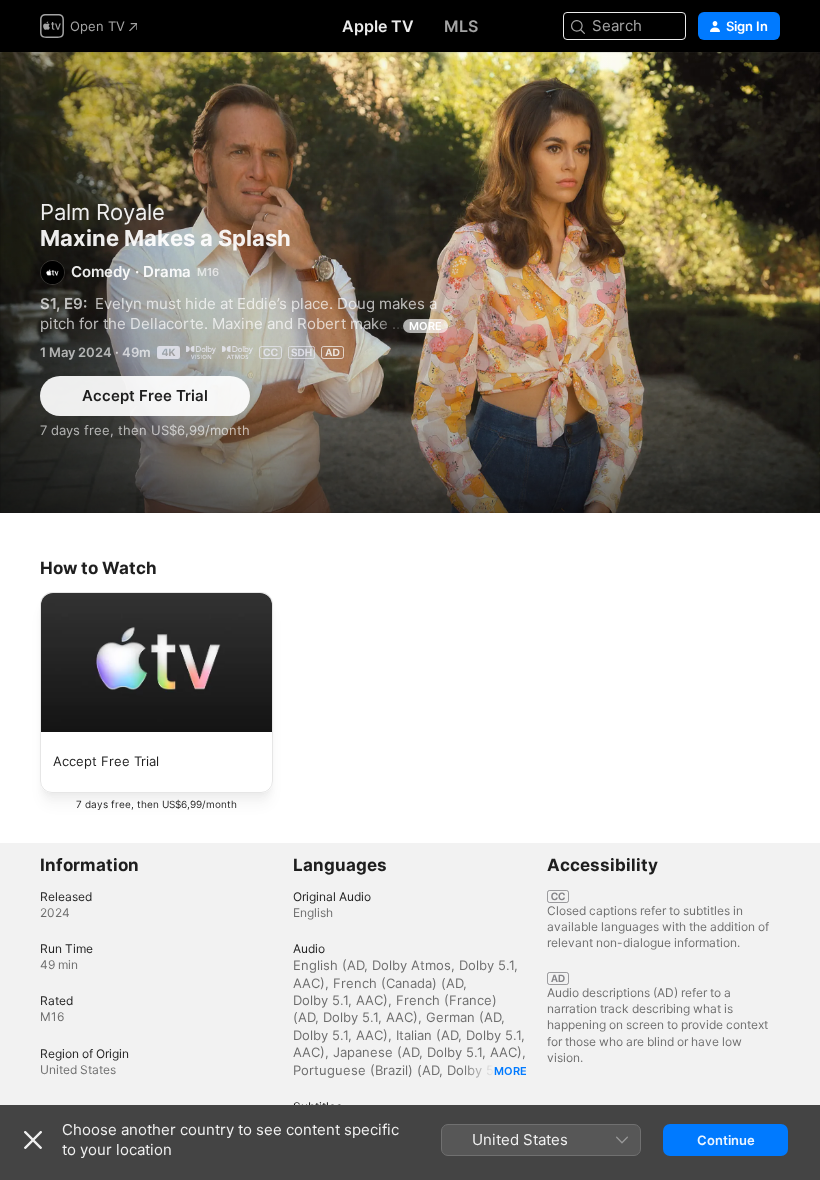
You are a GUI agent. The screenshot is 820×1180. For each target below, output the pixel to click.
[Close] (33, 1140)
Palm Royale (102, 212)
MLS (461, 26)
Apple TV (378, 26)
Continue (726, 1140)
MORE (425, 326)
